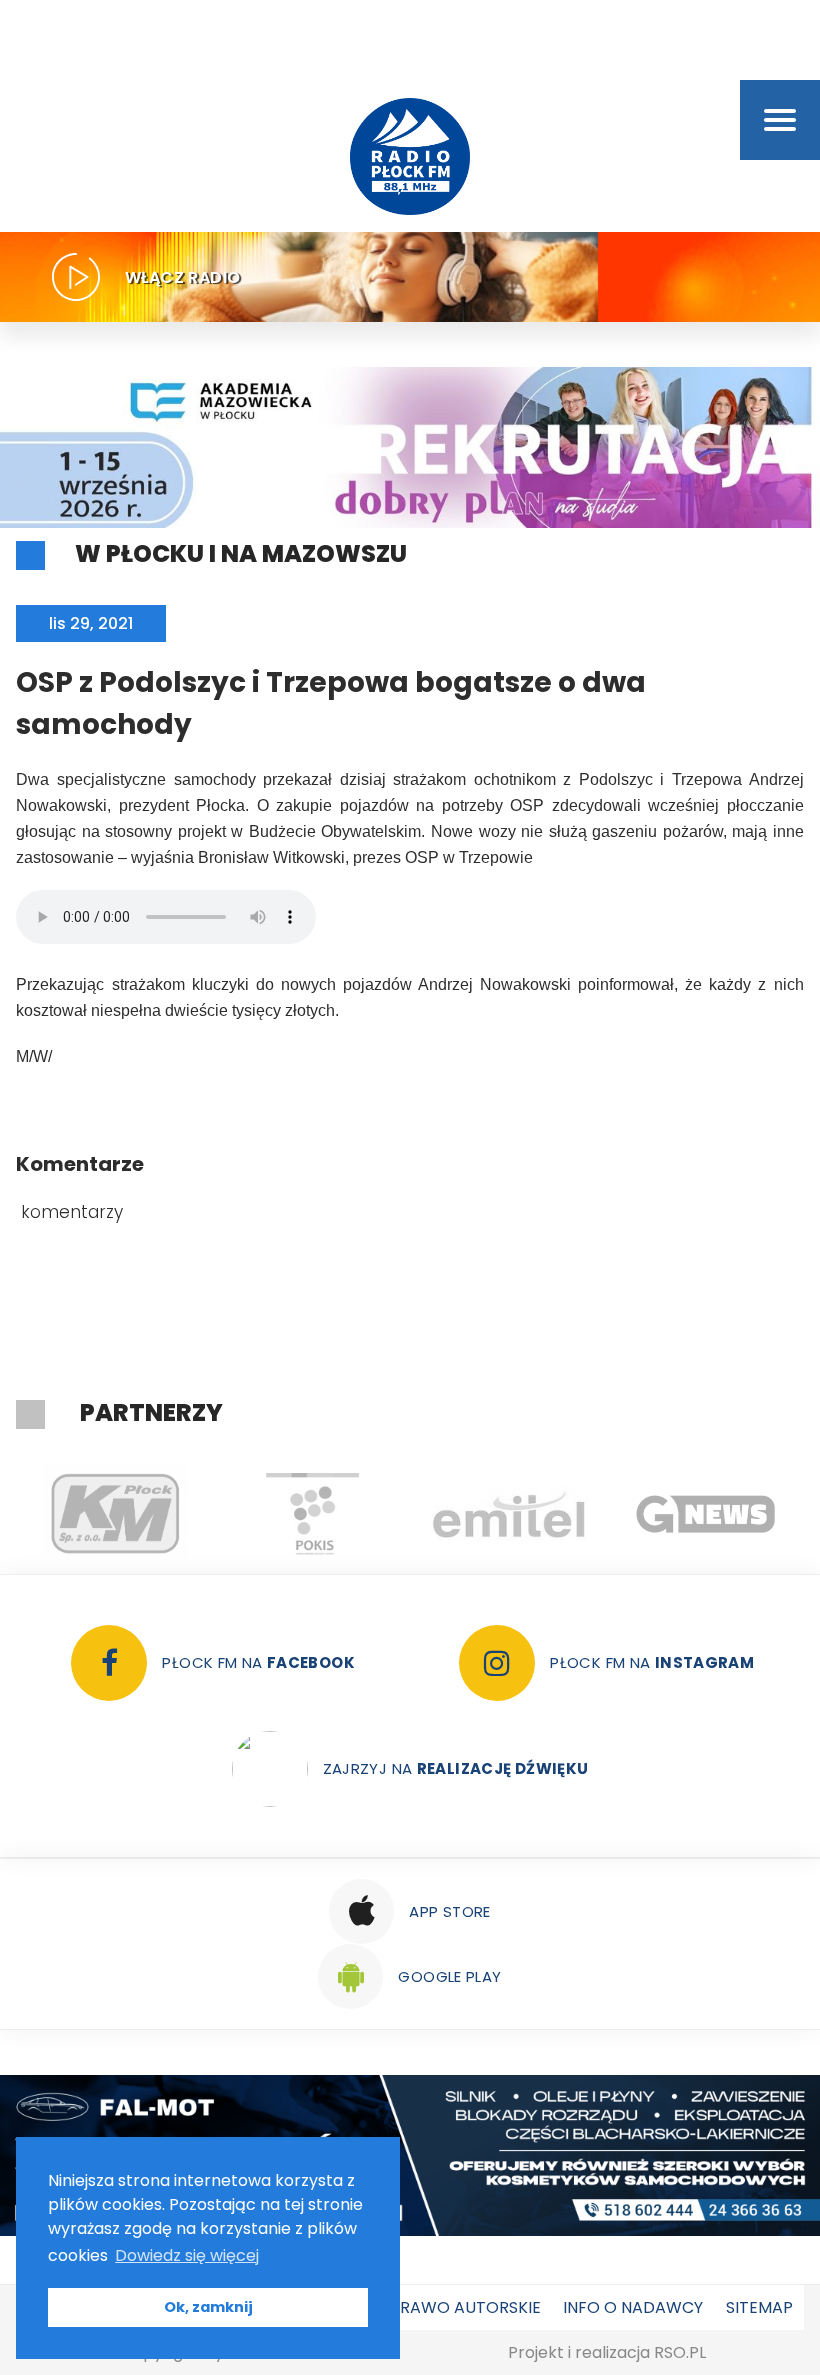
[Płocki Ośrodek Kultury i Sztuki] (311, 1514)
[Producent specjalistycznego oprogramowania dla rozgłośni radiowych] (705, 1514)
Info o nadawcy (633, 2307)
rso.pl (680, 2352)
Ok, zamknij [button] (208, 2307)
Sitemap (759, 2307)
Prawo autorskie (465, 2307)
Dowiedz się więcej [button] (187, 2255)
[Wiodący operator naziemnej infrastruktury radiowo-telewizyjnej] (508, 1514)
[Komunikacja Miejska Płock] (114, 1514)
